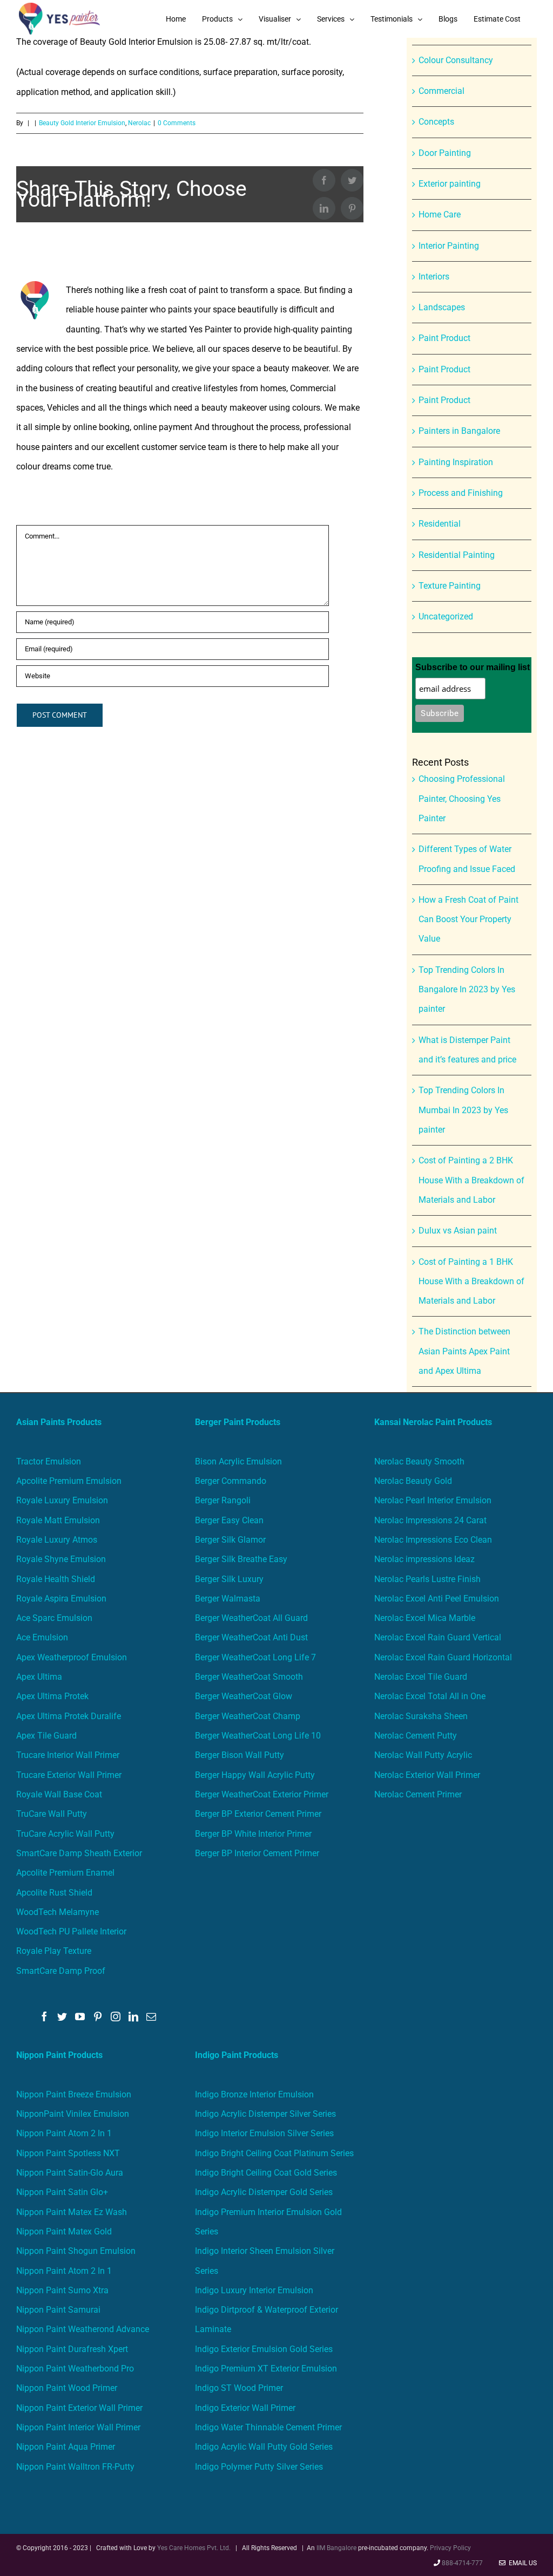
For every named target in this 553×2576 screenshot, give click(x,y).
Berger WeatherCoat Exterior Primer (262, 1794)
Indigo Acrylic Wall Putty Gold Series (264, 2447)
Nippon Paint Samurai (58, 2310)
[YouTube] (80, 2016)
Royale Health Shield (56, 1579)
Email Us (521, 2563)
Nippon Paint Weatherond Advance (83, 2329)
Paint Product (444, 338)
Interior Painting (449, 246)
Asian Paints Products (59, 1422)
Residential (440, 524)
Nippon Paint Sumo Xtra (62, 2290)
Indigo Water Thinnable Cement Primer (268, 2427)
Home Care (440, 214)
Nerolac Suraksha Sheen (421, 1716)
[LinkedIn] (133, 2016)
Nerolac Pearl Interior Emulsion (433, 1500)
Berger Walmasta (228, 1599)
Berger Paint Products (238, 1422)
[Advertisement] (276, 119)
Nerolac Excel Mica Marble (425, 1618)
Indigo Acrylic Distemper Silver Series (265, 2114)
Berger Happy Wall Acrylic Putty (255, 1775)
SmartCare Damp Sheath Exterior (79, 1853)
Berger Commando (231, 1481)
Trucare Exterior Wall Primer (69, 1775)
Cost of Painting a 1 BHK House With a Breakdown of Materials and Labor (471, 1282)
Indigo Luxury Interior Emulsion (254, 2290)
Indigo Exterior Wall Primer (245, 2408)
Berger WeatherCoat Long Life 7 (255, 1657)
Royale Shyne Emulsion (61, 1559)
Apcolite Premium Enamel (65, 1873)
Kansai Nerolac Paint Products (433, 1422)
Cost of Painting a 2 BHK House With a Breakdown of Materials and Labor (471, 1180)
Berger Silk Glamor (230, 1540)
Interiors (434, 277)
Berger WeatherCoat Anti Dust (251, 1637)
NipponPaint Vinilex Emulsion (73, 2114)
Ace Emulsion (42, 1637)
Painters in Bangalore (459, 431)
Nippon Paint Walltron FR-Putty (75, 2467)
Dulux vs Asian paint (458, 1231)
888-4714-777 (462, 2563)
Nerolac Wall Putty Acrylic (423, 1755)
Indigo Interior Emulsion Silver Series (264, 2133)
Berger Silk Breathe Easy (241, 1559)
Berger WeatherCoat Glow (244, 1696)
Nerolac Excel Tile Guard (421, 1677)
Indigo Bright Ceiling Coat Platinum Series (274, 2153)
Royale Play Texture (54, 1951)
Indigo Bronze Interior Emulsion (254, 2094)
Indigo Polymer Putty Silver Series (259, 2467)
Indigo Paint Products (237, 2055)
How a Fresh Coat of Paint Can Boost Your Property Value (468, 919)
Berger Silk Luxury (229, 1579)
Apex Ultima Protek (52, 1696)
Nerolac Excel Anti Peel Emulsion (437, 1599)
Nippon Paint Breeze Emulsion (74, 2094)
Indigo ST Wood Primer (239, 2388)
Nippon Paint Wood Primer (67, 2388)
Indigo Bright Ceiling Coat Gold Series (266, 2173)
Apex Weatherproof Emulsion (72, 1657)
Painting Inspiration (456, 462)
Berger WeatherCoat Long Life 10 (258, 1736)
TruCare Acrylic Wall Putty (65, 1834)
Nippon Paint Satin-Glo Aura (70, 2173)
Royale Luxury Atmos (57, 1540)
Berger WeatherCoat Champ (248, 1716)
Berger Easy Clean (229, 1520)
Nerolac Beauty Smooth (419, 1461)
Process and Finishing (461, 493)
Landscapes (442, 307)
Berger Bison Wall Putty (240, 1755)
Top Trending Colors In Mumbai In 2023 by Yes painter (463, 1110)
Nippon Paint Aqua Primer (66, 2447)
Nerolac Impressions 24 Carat (430, 1520)
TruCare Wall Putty (52, 1814)
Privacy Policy (450, 2548)
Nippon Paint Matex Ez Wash (72, 2212)
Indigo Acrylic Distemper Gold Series (264, 2192)
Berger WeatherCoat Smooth (249, 1677)
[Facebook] (44, 2016)
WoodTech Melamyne (58, 1912)
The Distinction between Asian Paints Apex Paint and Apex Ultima (464, 1351)
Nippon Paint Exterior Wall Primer (79, 2408)
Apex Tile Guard (46, 1736)
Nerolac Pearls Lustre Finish (427, 1579)
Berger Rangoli (223, 1500)
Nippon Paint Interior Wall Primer (78, 2427)
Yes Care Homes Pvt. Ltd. (194, 2548)
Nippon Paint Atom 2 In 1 (64, 2133)
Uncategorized (446, 616)
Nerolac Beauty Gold (413, 1481)
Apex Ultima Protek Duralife (69, 1716)
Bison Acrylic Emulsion (238, 1461)
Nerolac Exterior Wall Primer (427, 1775)
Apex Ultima (39, 1677)
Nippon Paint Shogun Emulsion (76, 2251)
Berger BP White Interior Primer (253, 1834)
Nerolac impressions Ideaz (424, 1559)
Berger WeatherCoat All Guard (251, 1618)
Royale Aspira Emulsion (61, 1599)
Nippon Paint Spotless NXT (68, 2153)
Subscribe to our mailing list (473, 667)
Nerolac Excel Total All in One (431, 1696)
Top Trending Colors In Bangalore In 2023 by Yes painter (467, 990)
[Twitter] (62, 2016)
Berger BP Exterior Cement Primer (258, 1814)
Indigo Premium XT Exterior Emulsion (266, 2369)
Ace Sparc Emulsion (54, 1618)
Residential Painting (457, 555)
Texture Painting (450, 586)
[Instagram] (116, 2016)
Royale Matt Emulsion (58, 1520)
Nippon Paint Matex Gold (64, 2231)
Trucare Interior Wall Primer (68, 1755)
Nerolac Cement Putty (416, 1736)
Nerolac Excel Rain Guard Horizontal (443, 1657)
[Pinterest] (98, 2016)
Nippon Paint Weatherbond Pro (75, 2369)
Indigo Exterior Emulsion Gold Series (264, 2349)
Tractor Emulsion (49, 1461)
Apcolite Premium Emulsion (69, 1481)
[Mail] (151, 2016)
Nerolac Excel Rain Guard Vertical (438, 1637)
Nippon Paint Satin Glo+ (62, 2192)
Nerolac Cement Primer (418, 1794)
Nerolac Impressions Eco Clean (433, 1540)
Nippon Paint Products (59, 2055)
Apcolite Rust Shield (54, 1893)
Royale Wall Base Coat (59, 1794)
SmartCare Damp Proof (61, 1971)
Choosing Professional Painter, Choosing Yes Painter (462, 799)
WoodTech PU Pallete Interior (71, 1931)
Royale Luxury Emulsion (62, 1500)
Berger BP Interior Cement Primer (257, 1853)
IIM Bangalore (337, 2548)
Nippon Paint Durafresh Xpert (72, 2349)
